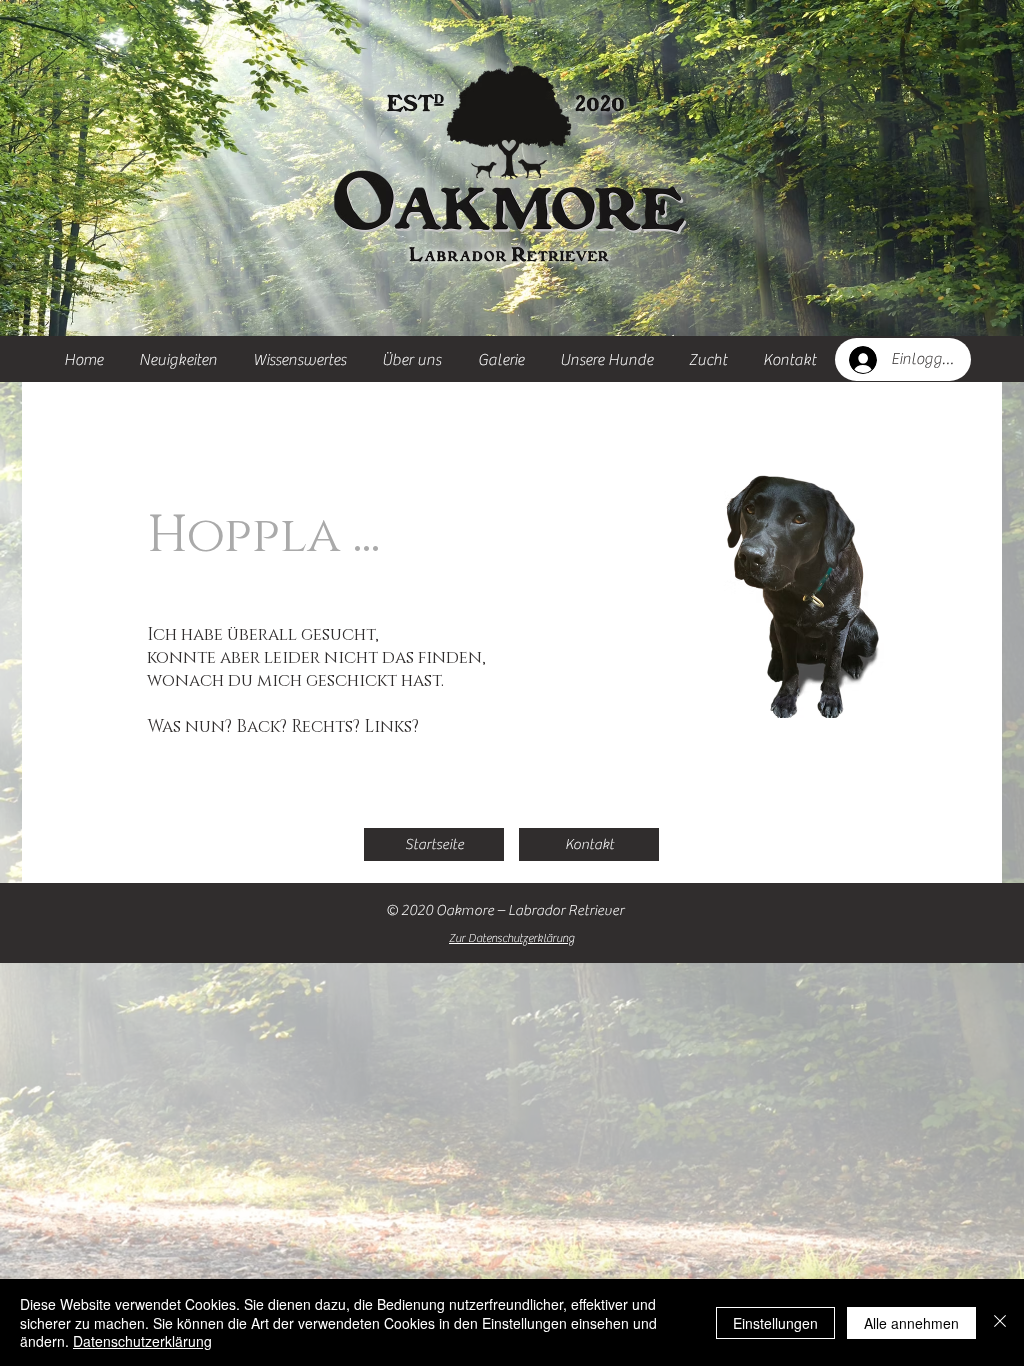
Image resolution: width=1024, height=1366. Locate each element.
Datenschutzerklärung (142, 1341)
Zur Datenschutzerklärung (511, 938)
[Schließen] (1000, 1322)
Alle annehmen (911, 1323)
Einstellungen (775, 1323)
